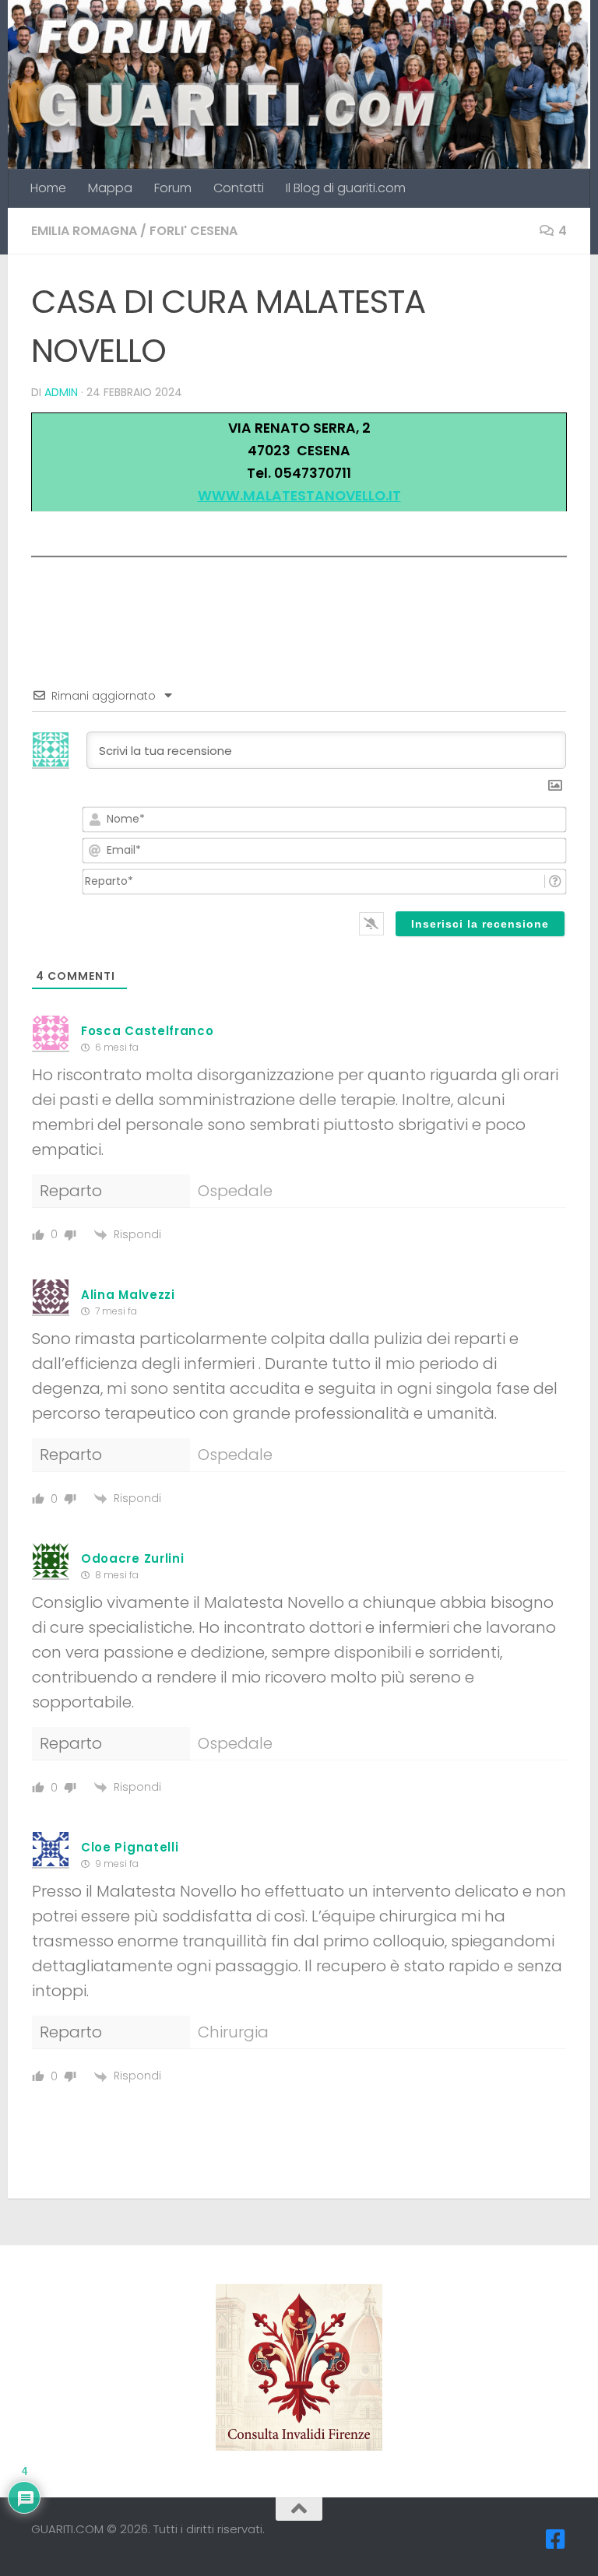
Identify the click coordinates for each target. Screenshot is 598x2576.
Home (48, 188)
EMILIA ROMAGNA (84, 231)
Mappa (110, 188)
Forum (173, 188)
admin (61, 392)
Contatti (239, 188)
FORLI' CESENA (193, 231)
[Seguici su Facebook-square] (556, 2539)
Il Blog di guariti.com (346, 188)
